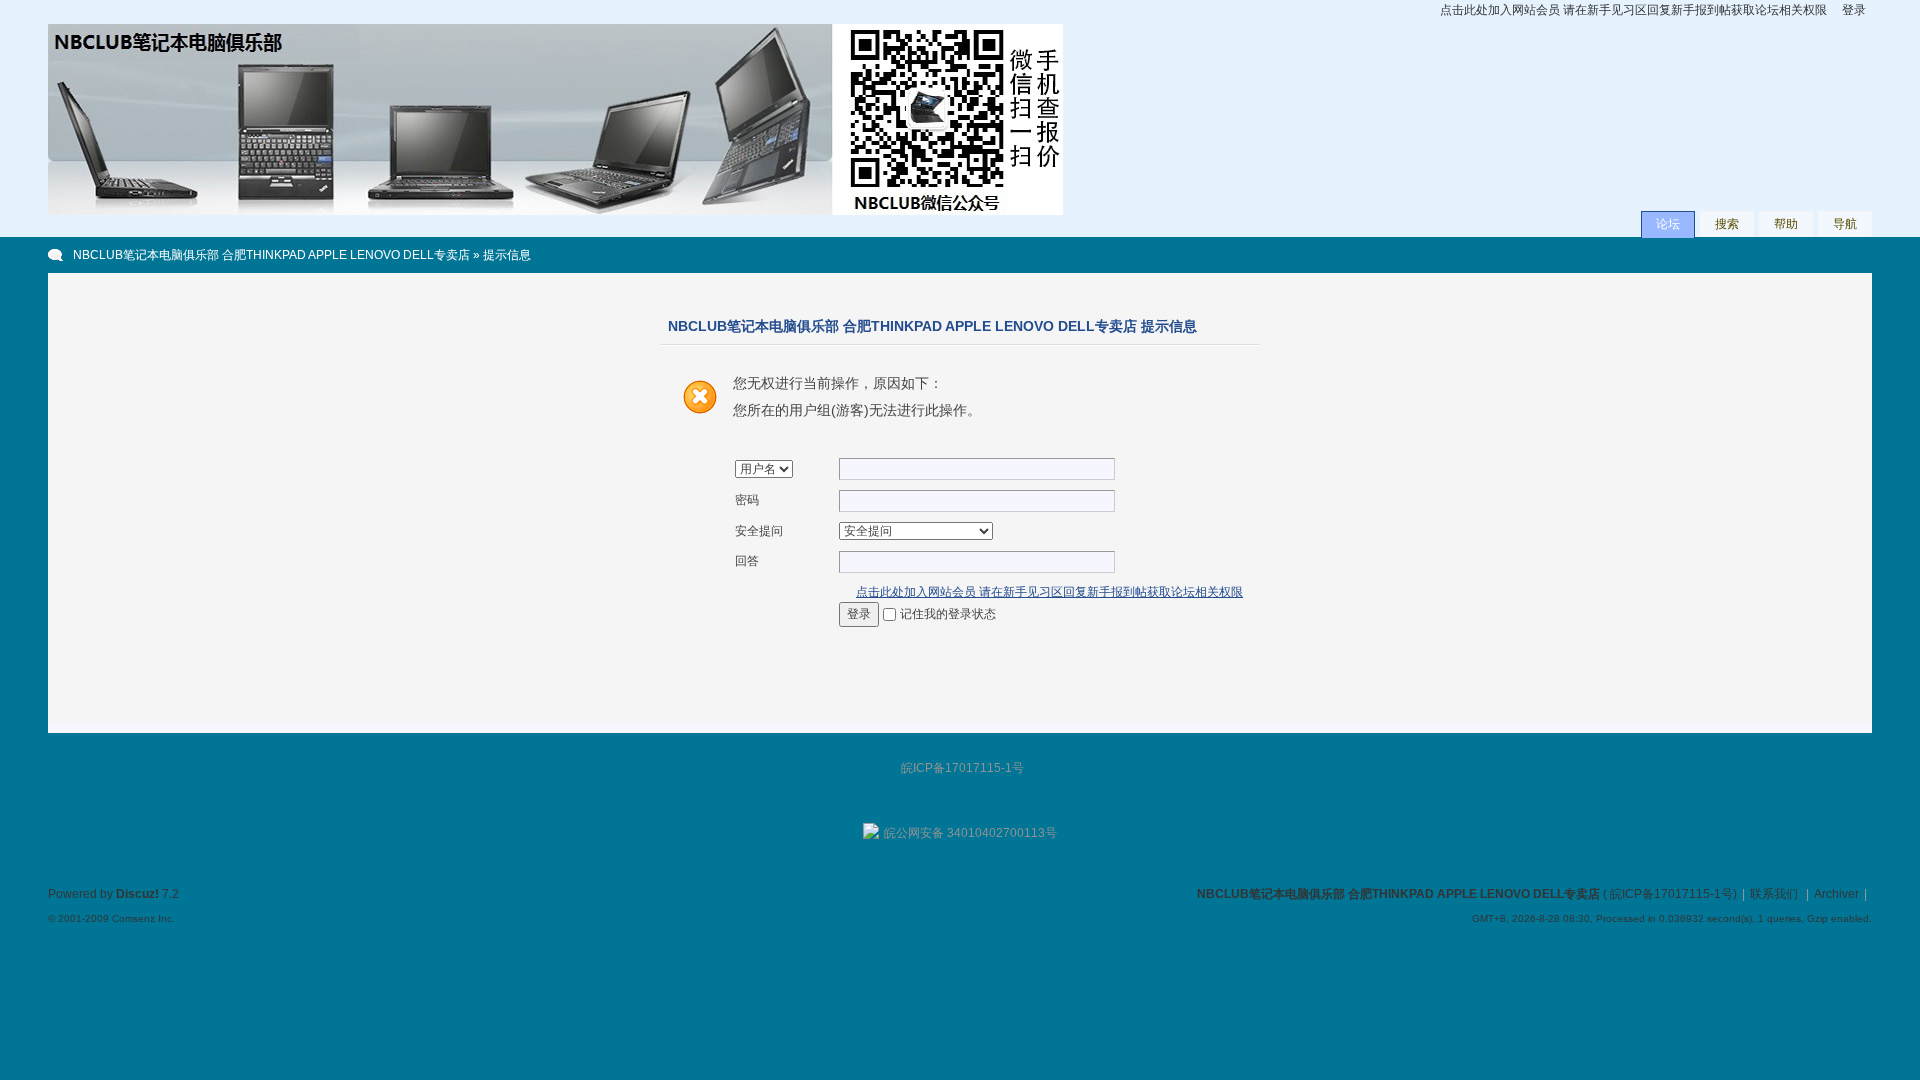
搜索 (1727, 224)
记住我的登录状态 (948, 614)
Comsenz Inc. (143, 918)
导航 (1845, 224)
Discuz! (137, 894)
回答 (747, 561)
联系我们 (1774, 894)
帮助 (1786, 224)
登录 (1854, 10)
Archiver (1836, 894)
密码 (747, 500)
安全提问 (759, 531)
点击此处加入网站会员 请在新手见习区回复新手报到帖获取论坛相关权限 (1633, 10)
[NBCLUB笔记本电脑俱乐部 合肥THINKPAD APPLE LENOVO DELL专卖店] (555, 211)
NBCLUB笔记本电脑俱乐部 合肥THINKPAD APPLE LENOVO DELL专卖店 (271, 255)
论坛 (1668, 224)
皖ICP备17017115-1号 (1671, 894)
